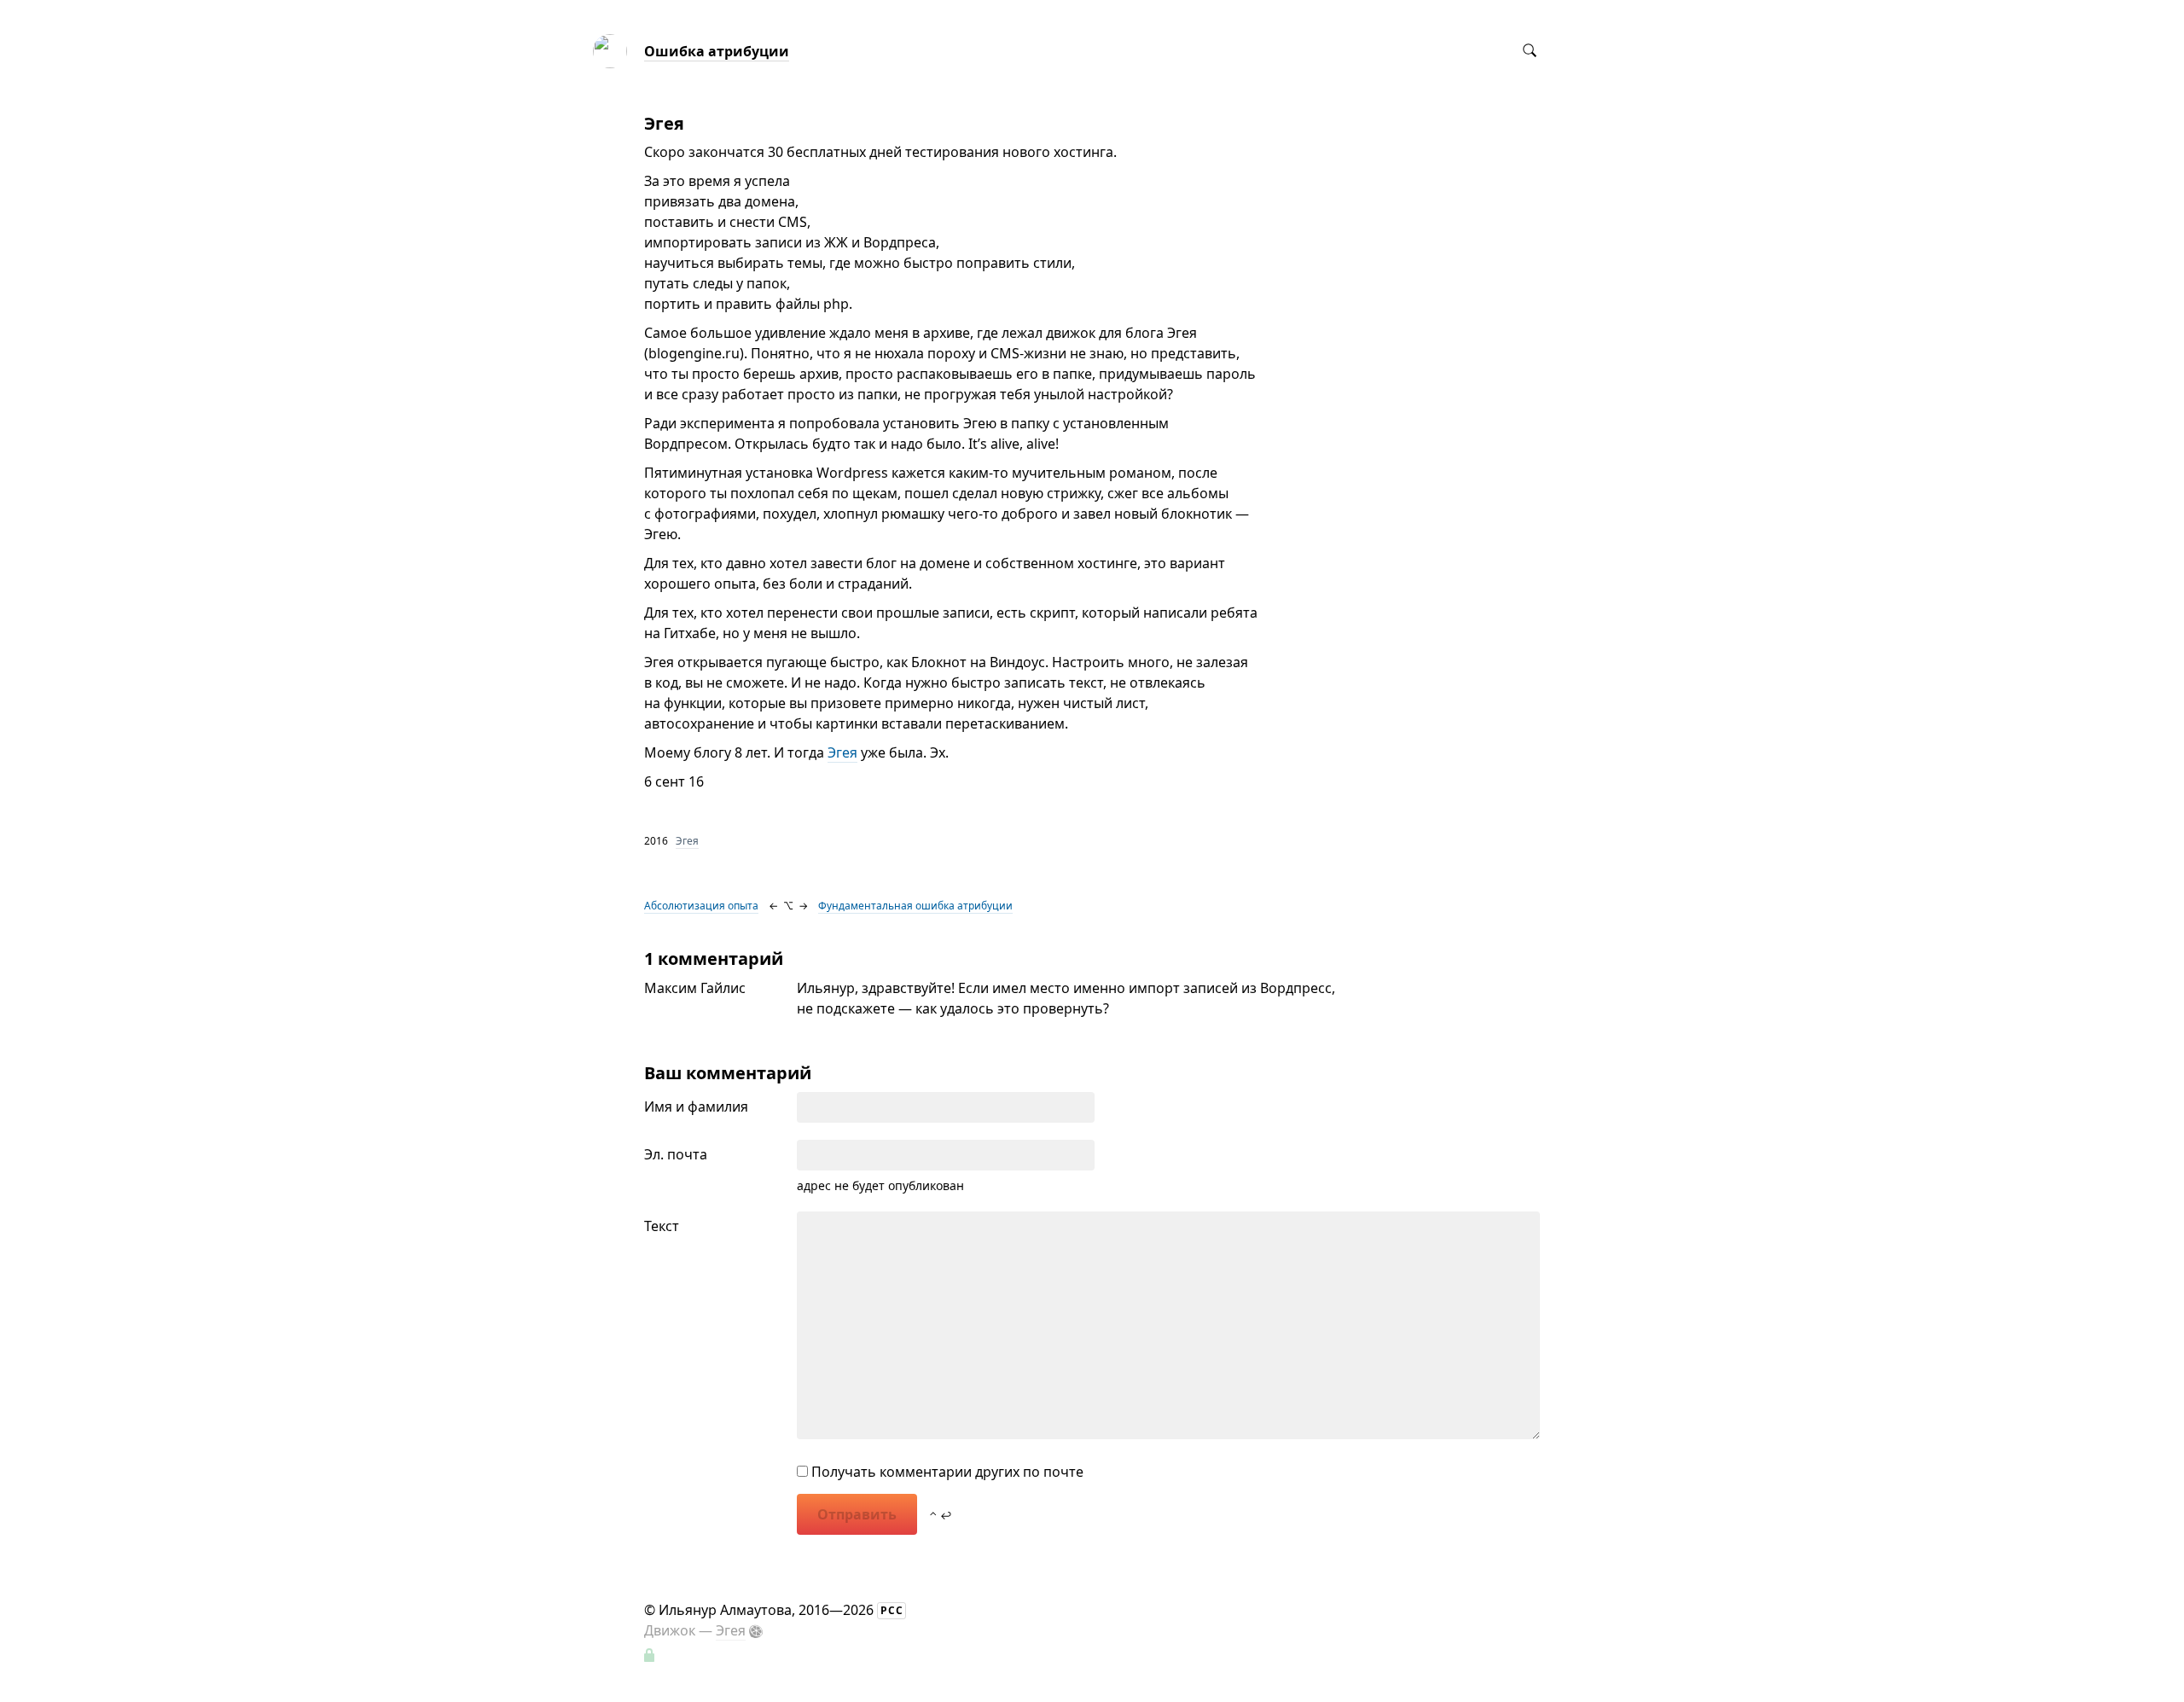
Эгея (842, 752)
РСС (892, 1610)
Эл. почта (676, 1154)
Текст (662, 1226)
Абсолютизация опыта (701, 906)
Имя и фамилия (696, 1107)
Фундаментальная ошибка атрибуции (915, 906)
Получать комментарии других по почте (946, 1472)
